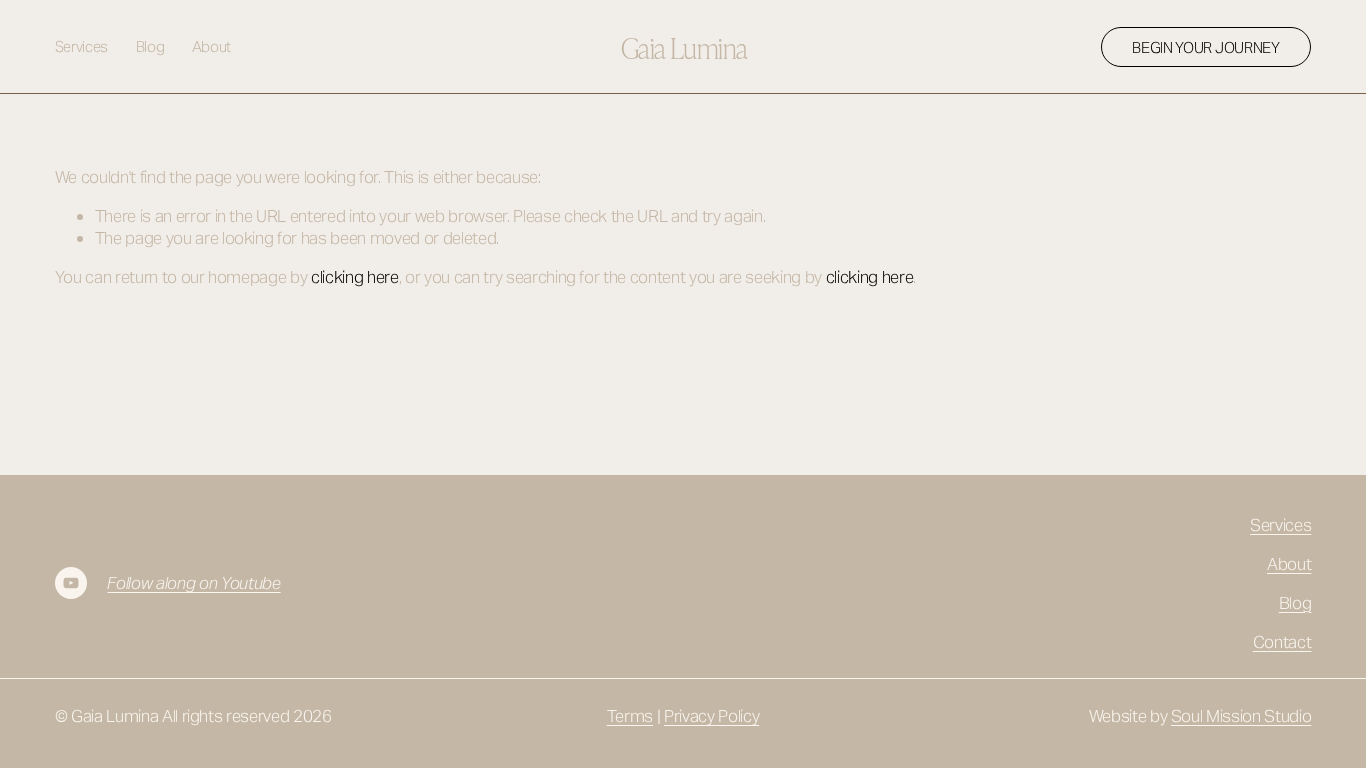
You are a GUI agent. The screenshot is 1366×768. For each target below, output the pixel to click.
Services (82, 46)
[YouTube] (71, 583)
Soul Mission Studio (1241, 716)
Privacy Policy (711, 716)
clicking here (355, 277)
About (211, 46)
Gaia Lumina (684, 47)
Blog (150, 46)
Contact (1282, 642)
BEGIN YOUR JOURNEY (1206, 47)
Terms (630, 716)
